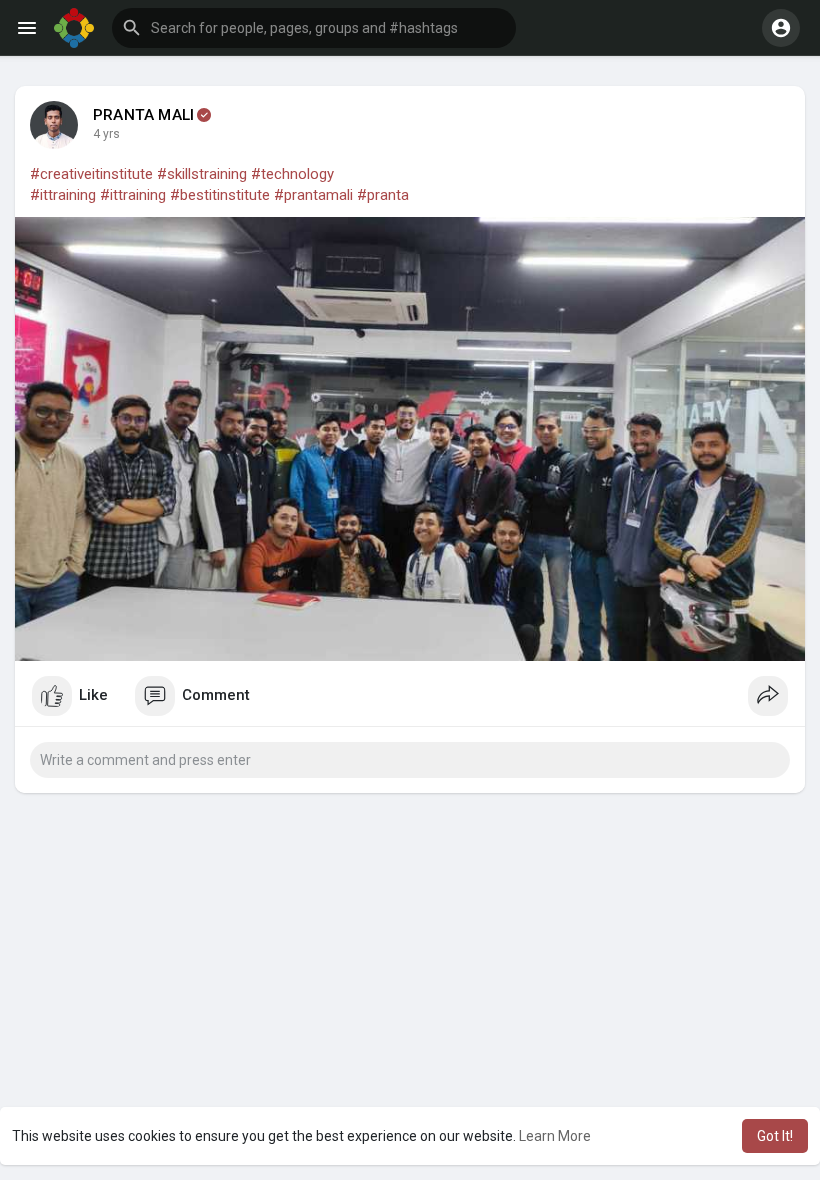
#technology (292, 174)
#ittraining (63, 195)
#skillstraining (202, 174)
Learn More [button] (555, 1136)
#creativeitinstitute (91, 174)
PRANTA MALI (143, 115)
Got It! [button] (775, 1136)
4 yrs (106, 134)
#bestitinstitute (220, 195)
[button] (314, 28)
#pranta (383, 195)
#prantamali (313, 195)
